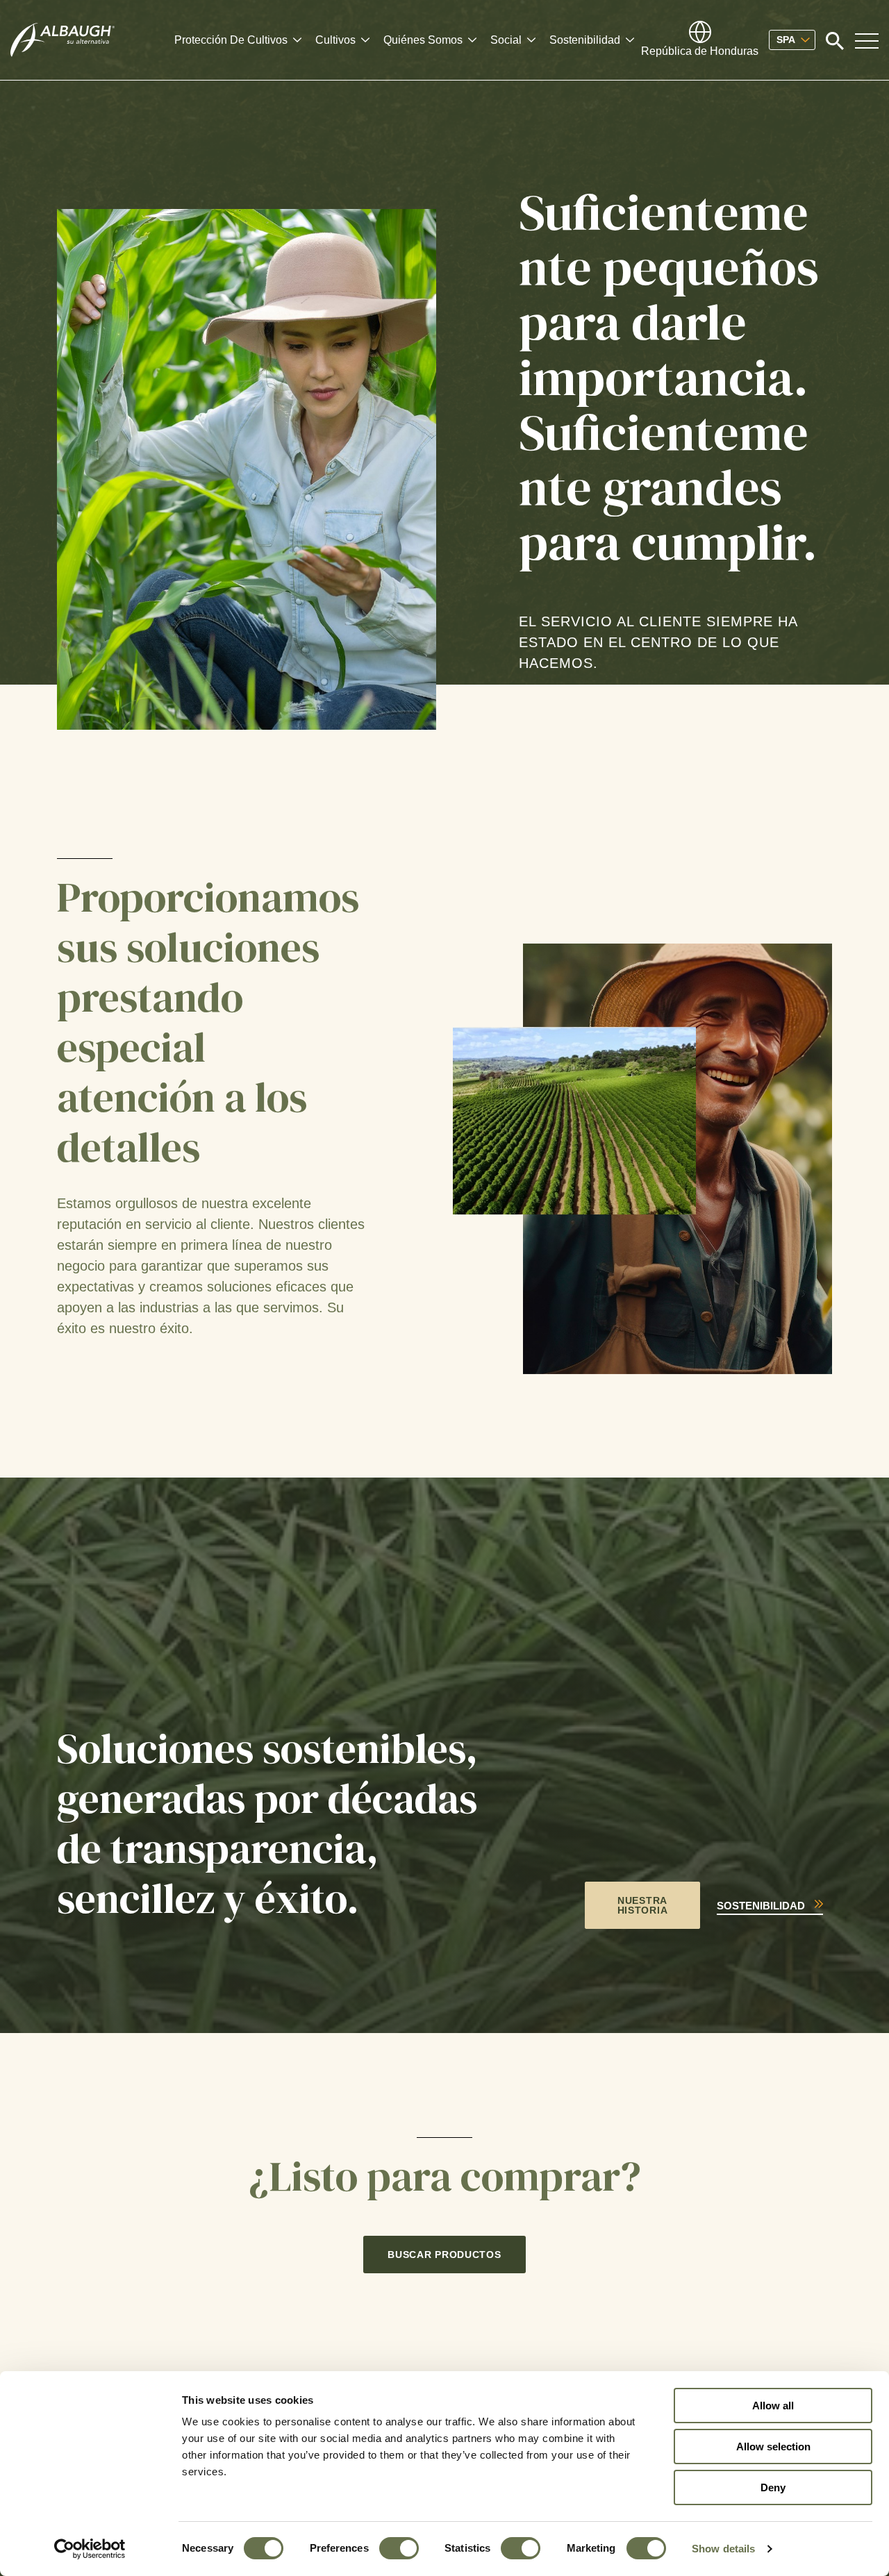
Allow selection (773, 2447)
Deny (773, 2487)
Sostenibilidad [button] (585, 40)
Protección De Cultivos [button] (231, 40)
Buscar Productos (444, 2255)
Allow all (773, 2406)
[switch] (399, 2548)
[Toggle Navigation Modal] (867, 40)
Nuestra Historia (643, 1905)
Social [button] (506, 40)
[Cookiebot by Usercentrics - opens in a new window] (90, 2549)
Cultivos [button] (335, 40)
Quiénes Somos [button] (423, 40)
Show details (723, 2549)
